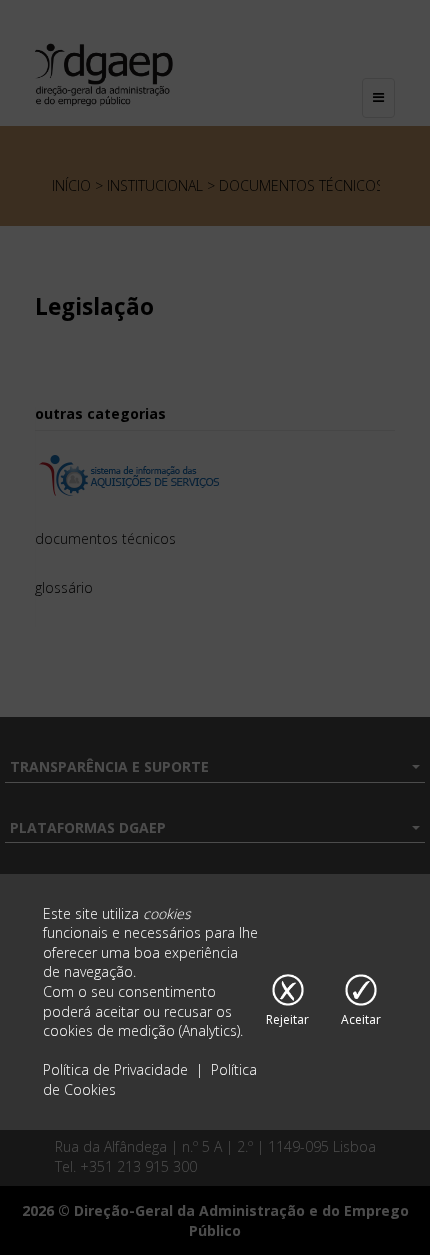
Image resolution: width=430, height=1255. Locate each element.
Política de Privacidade (117, 1069)
